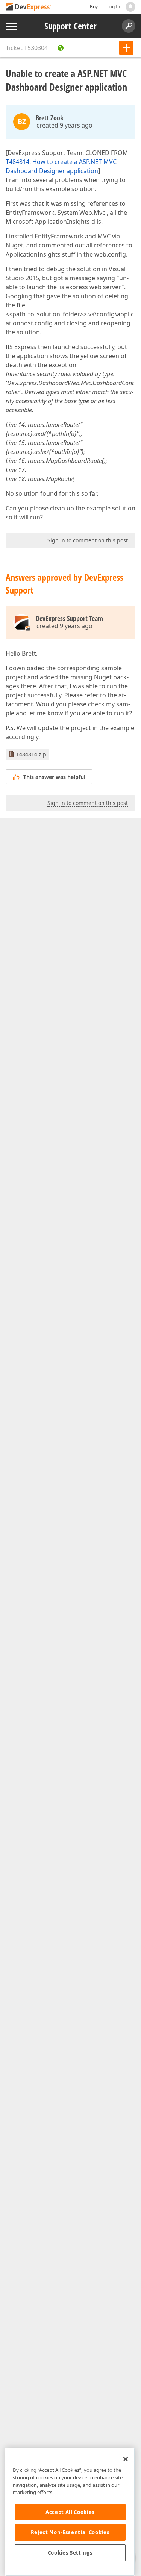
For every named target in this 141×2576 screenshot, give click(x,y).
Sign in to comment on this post (88, 540)
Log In (114, 7)
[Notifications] (130, 7)
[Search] (129, 26)
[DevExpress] (29, 7)
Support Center (70, 26)
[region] (70, 2512)
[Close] (126, 2459)
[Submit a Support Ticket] (126, 48)
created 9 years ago (64, 125)
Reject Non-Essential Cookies (70, 2532)
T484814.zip (31, 754)
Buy (94, 7)
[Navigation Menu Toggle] (11, 26)
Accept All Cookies (70, 2512)
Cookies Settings (70, 2553)
